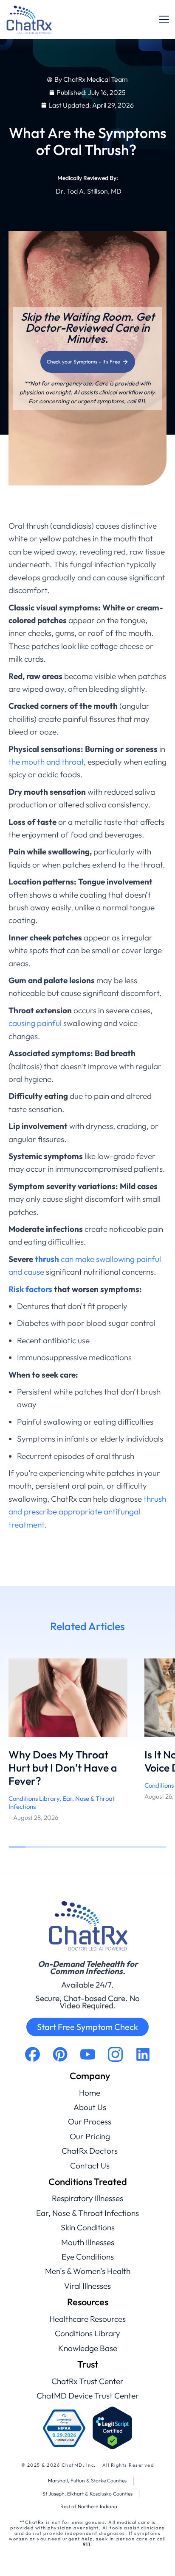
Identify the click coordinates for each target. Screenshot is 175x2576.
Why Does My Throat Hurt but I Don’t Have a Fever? (63, 1768)
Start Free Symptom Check (87, 2027)
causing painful (35, 1023)
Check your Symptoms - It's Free (83, 362)
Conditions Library (34, 1798)
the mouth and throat (46, 762)
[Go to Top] (157, 2558)
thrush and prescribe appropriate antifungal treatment (87, 1512)
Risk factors (30, 1289)
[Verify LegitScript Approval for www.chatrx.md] (112, 2428)
